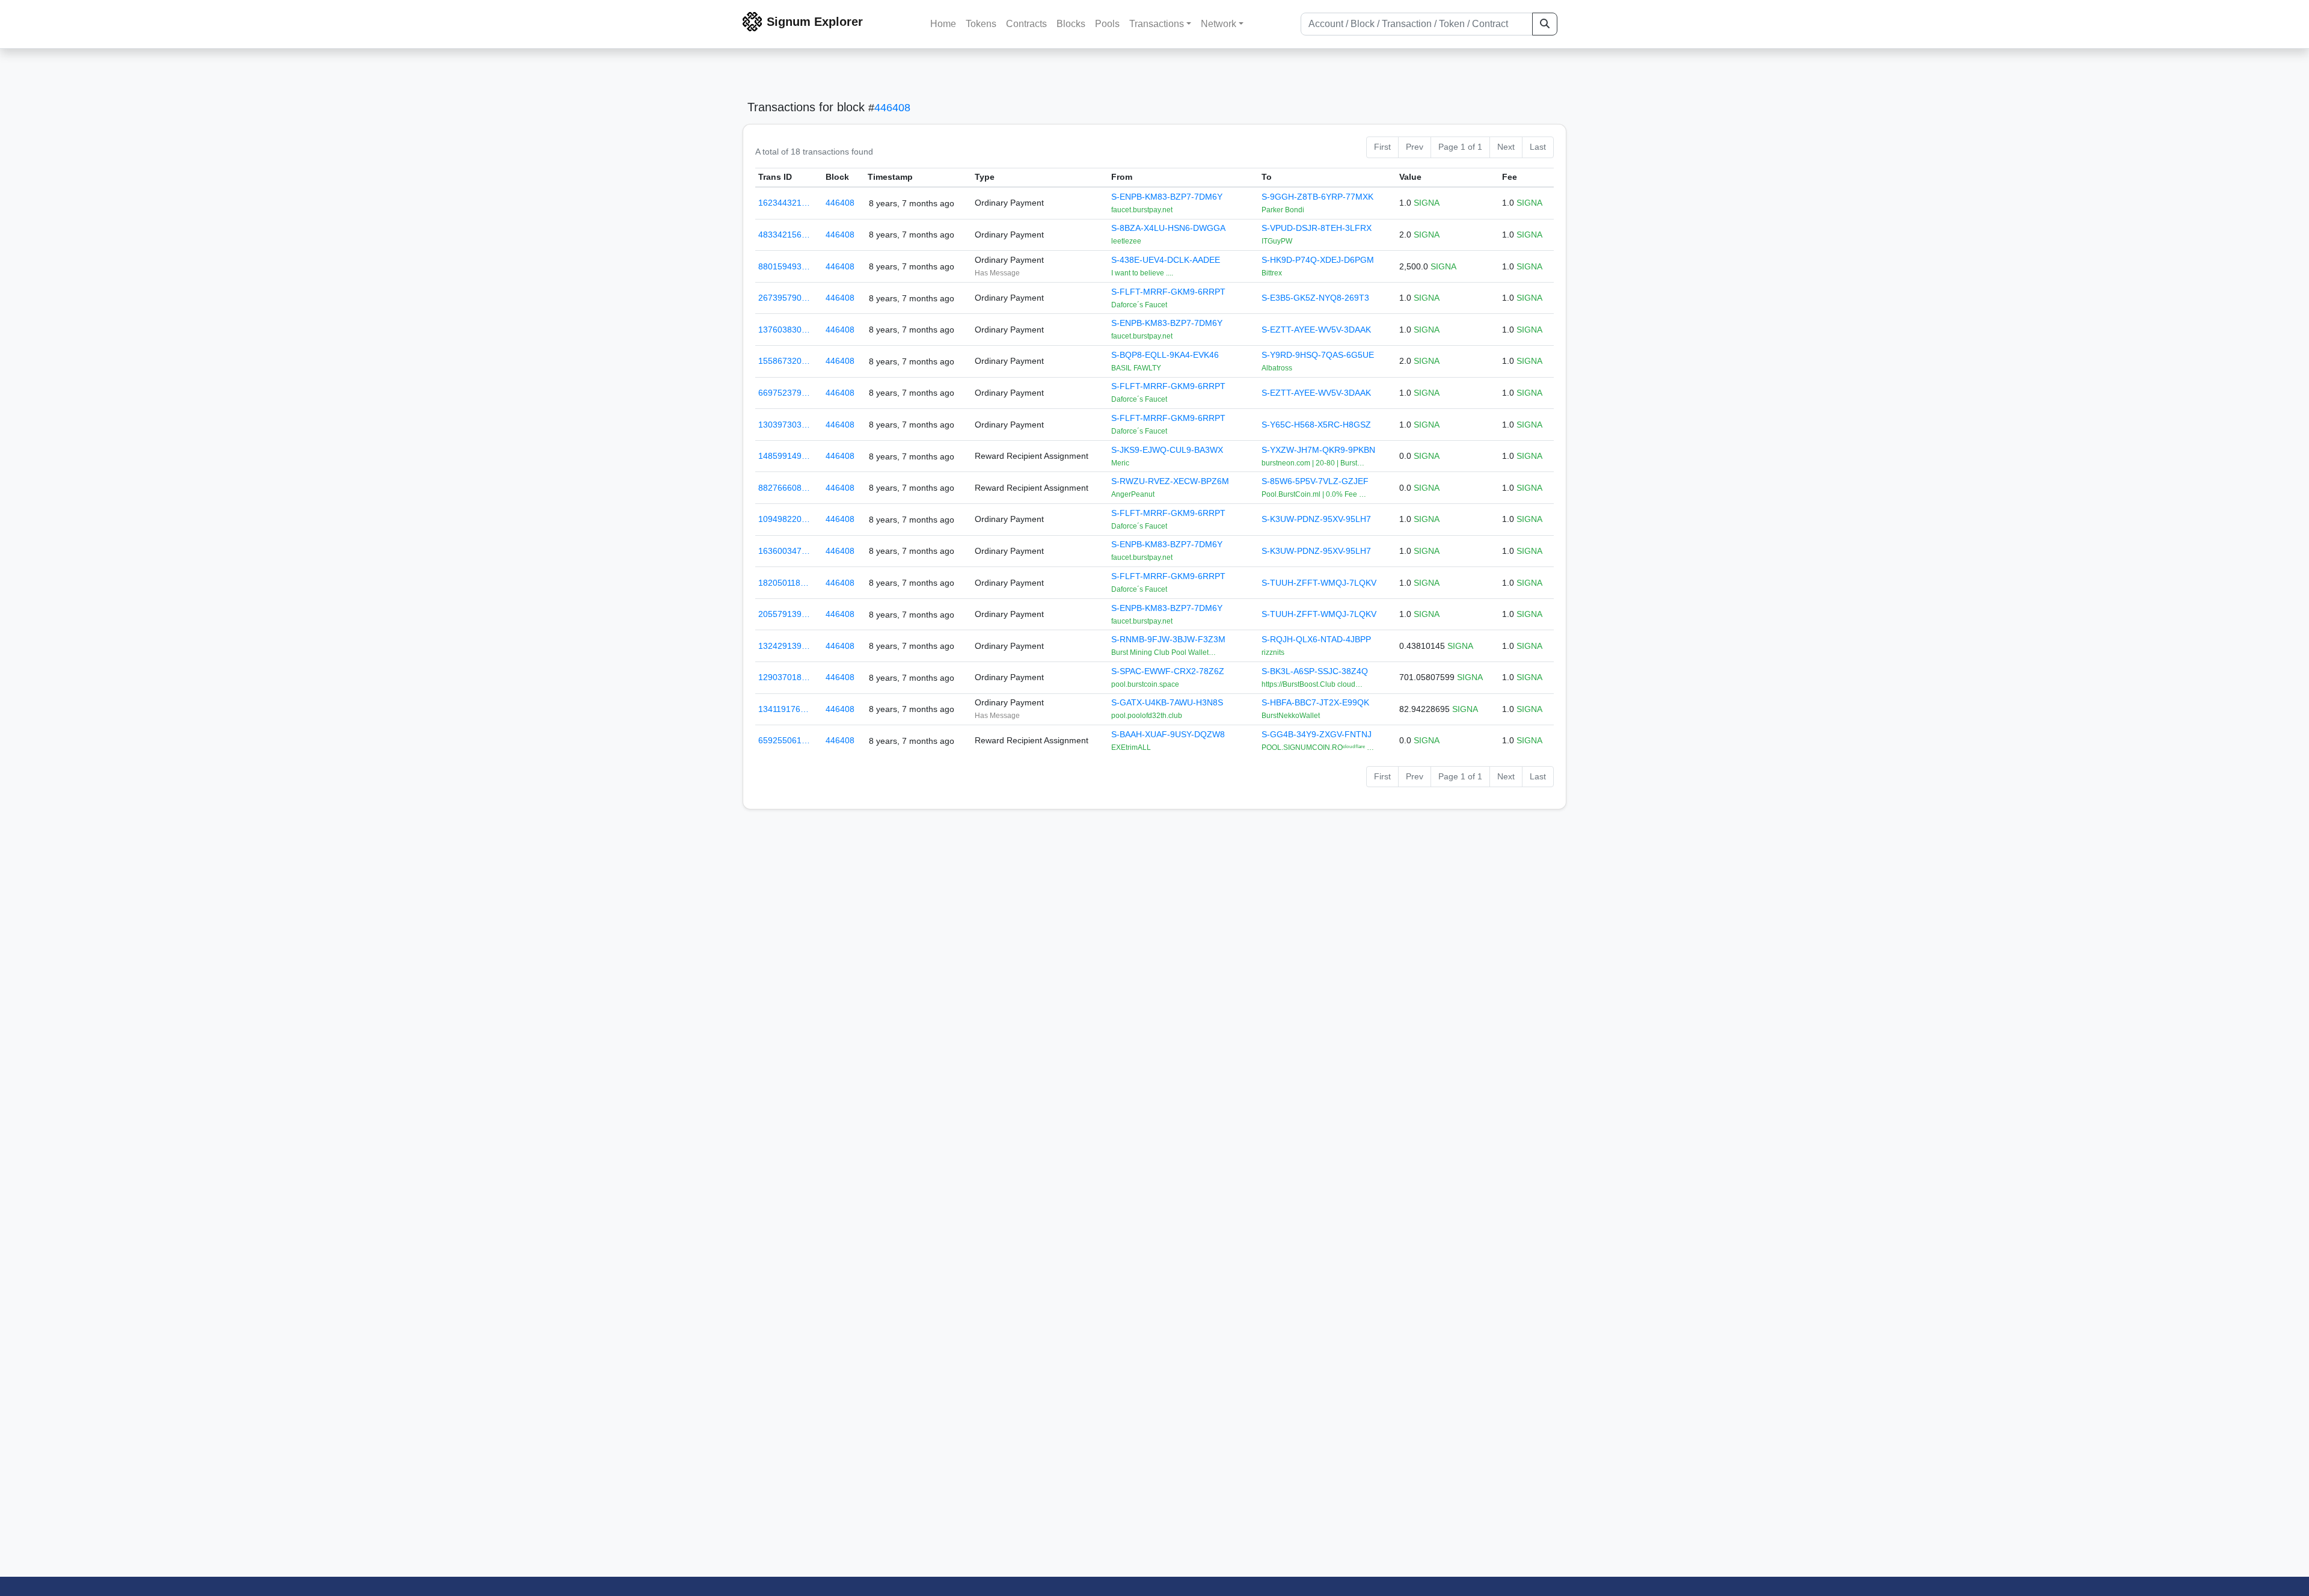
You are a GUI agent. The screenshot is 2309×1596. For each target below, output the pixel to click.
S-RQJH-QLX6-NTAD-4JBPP (1316, 639)
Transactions (1157, 24)
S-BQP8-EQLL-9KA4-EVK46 (1165, 355)
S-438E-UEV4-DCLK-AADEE (1166, 260)
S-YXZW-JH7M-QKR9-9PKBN (1318, 450)
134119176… (783, 709)
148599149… (784, 456)
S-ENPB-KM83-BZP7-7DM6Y (1167, 197)
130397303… (784, 425)
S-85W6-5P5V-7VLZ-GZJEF (1315, 481)
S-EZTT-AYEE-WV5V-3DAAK (1316, 330)
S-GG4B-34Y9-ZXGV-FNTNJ (1317, 734)
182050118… (783, 583)
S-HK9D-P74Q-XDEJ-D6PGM (1318, 260)
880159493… (784, 266)
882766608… (784, 488)
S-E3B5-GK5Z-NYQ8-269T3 (1315, 298)
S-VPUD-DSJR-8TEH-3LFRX (1317, 228)
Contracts (1026, 24)
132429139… (784, 646)
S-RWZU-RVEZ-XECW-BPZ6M (1170, 481)
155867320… (784, 361)
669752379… (784, 393)
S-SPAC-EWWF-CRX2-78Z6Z (1168, 671)
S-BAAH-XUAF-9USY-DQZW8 (1168, 734)
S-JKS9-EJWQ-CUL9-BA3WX (1167, 450)
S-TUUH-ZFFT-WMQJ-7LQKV (1319, 583)
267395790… (784, 298)
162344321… (784, 203)
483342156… (784, 235)
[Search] (1545, 24)
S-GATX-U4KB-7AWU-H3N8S (1167, 702)
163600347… (784, 551)
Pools (1107, 24)
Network (1219, 24)
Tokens (981, 24)
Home (943, 24)
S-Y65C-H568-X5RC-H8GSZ (1316, 425)
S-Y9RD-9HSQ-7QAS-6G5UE (1318, 355)
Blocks (1071, 24)
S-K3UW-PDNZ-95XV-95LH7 (1316, 519)
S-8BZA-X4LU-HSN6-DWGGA (1168, 228)
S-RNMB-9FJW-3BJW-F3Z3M (1168, 639)
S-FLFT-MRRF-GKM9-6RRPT (1168, 292)
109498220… (784, 519)
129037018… (784, 677)
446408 (892, 108)
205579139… (784, 614)
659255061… (784, 740)
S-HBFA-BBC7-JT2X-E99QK (1315, 702)
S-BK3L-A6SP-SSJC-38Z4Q (1315, 671)
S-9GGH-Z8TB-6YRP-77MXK (1317, 197)
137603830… (784, 330)
